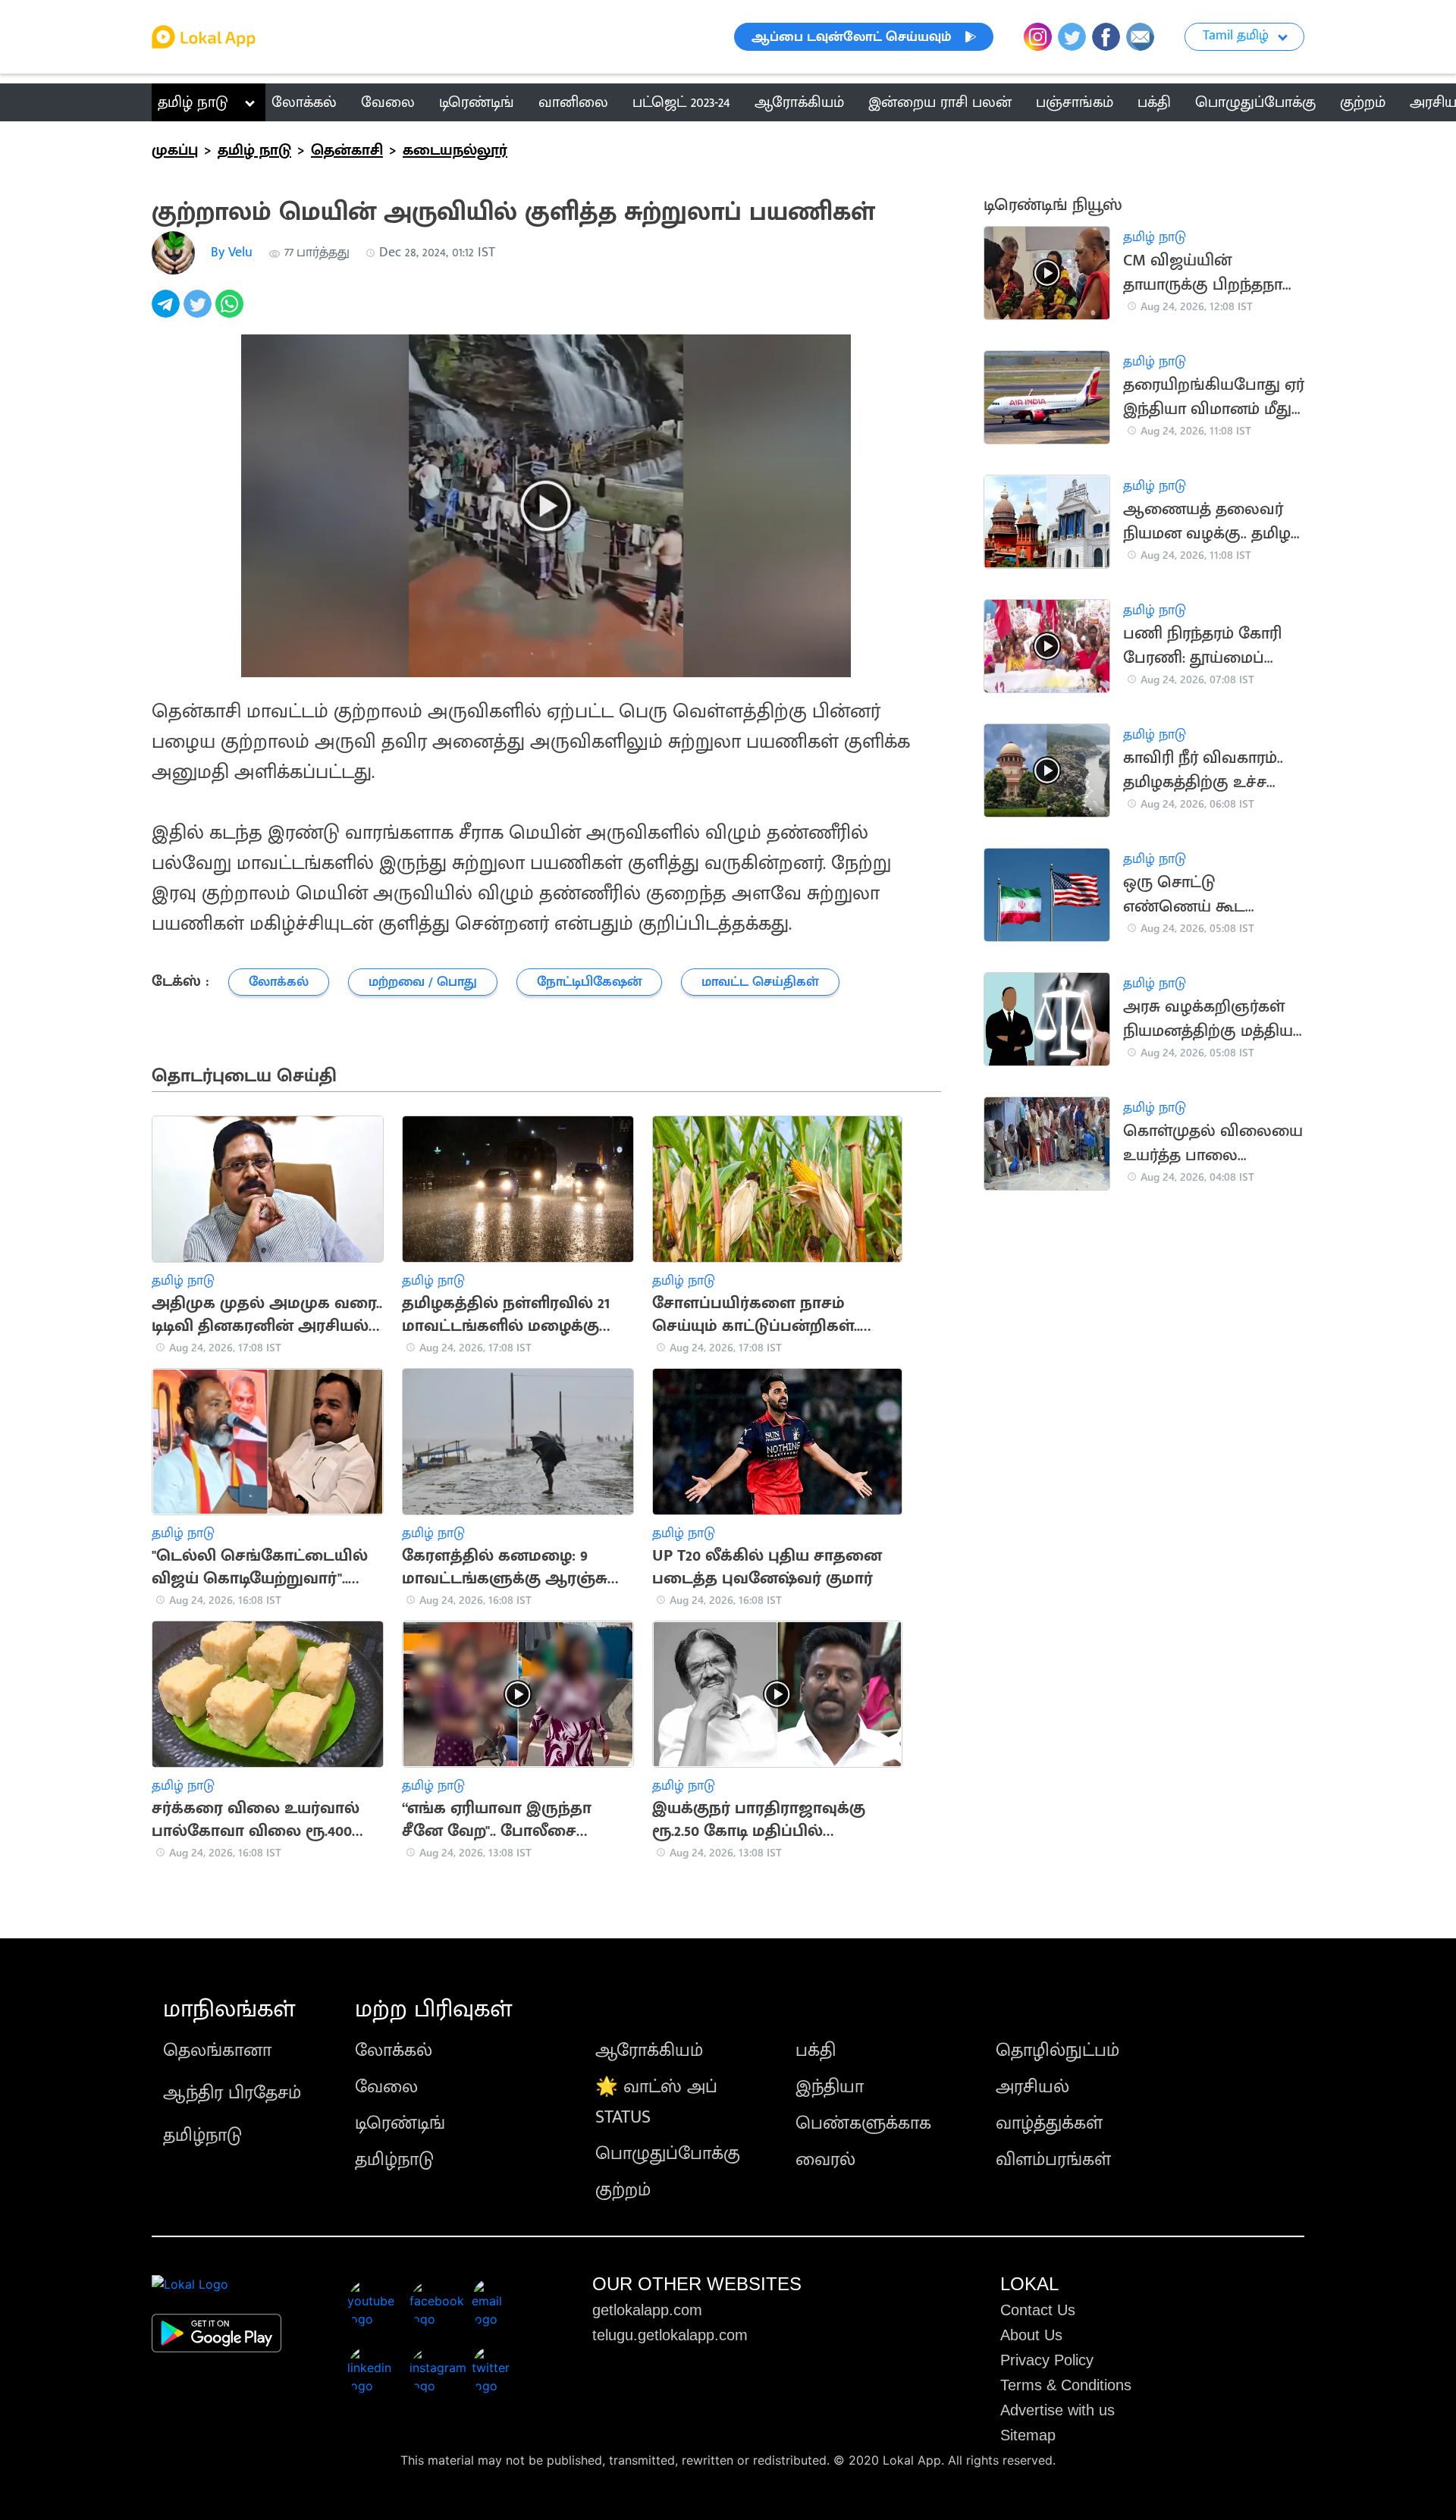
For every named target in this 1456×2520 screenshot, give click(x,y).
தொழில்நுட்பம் (1057, 2051)
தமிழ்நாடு (202, 2136)
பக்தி (816, 2051)
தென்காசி (347, 150)
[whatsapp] (231, 312)
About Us (1031, 2335)
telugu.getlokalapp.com (670, 2335)
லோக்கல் (394, 2051)
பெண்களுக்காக (863, 2123)
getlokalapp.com (647, 2310)
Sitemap (1028, 2435)
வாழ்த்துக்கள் (1049, 2123)
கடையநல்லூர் (455, 150)
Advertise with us (1057, 2410)
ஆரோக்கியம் (649, 2051)
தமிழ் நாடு (193, 102)
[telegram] (168, 312)
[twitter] (199, 312)
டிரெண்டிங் (400, 2123)
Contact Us (1038, 2310)
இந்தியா (830, 2087)
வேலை (386, 2087)
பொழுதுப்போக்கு (668, 2154)
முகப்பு (175, 150)
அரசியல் (1032, 2087)
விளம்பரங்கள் (1053, 2160)
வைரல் (825, 2160)
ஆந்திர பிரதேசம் (232, 2093)
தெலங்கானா (217, 2051)
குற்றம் (623, 2190)
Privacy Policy (1047, 2360)
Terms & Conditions (1066, 2385)
